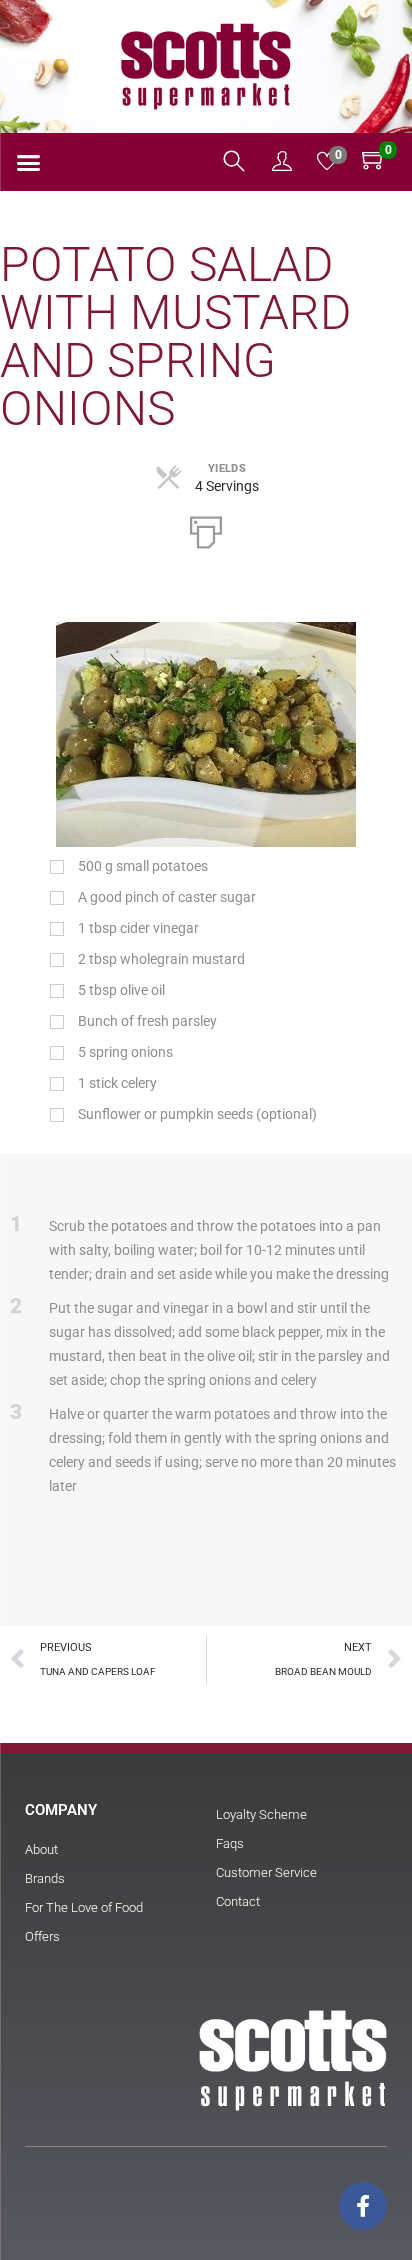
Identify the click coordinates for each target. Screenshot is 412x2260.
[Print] (206, 530)
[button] (29, 163)
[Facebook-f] (363, 2206)
